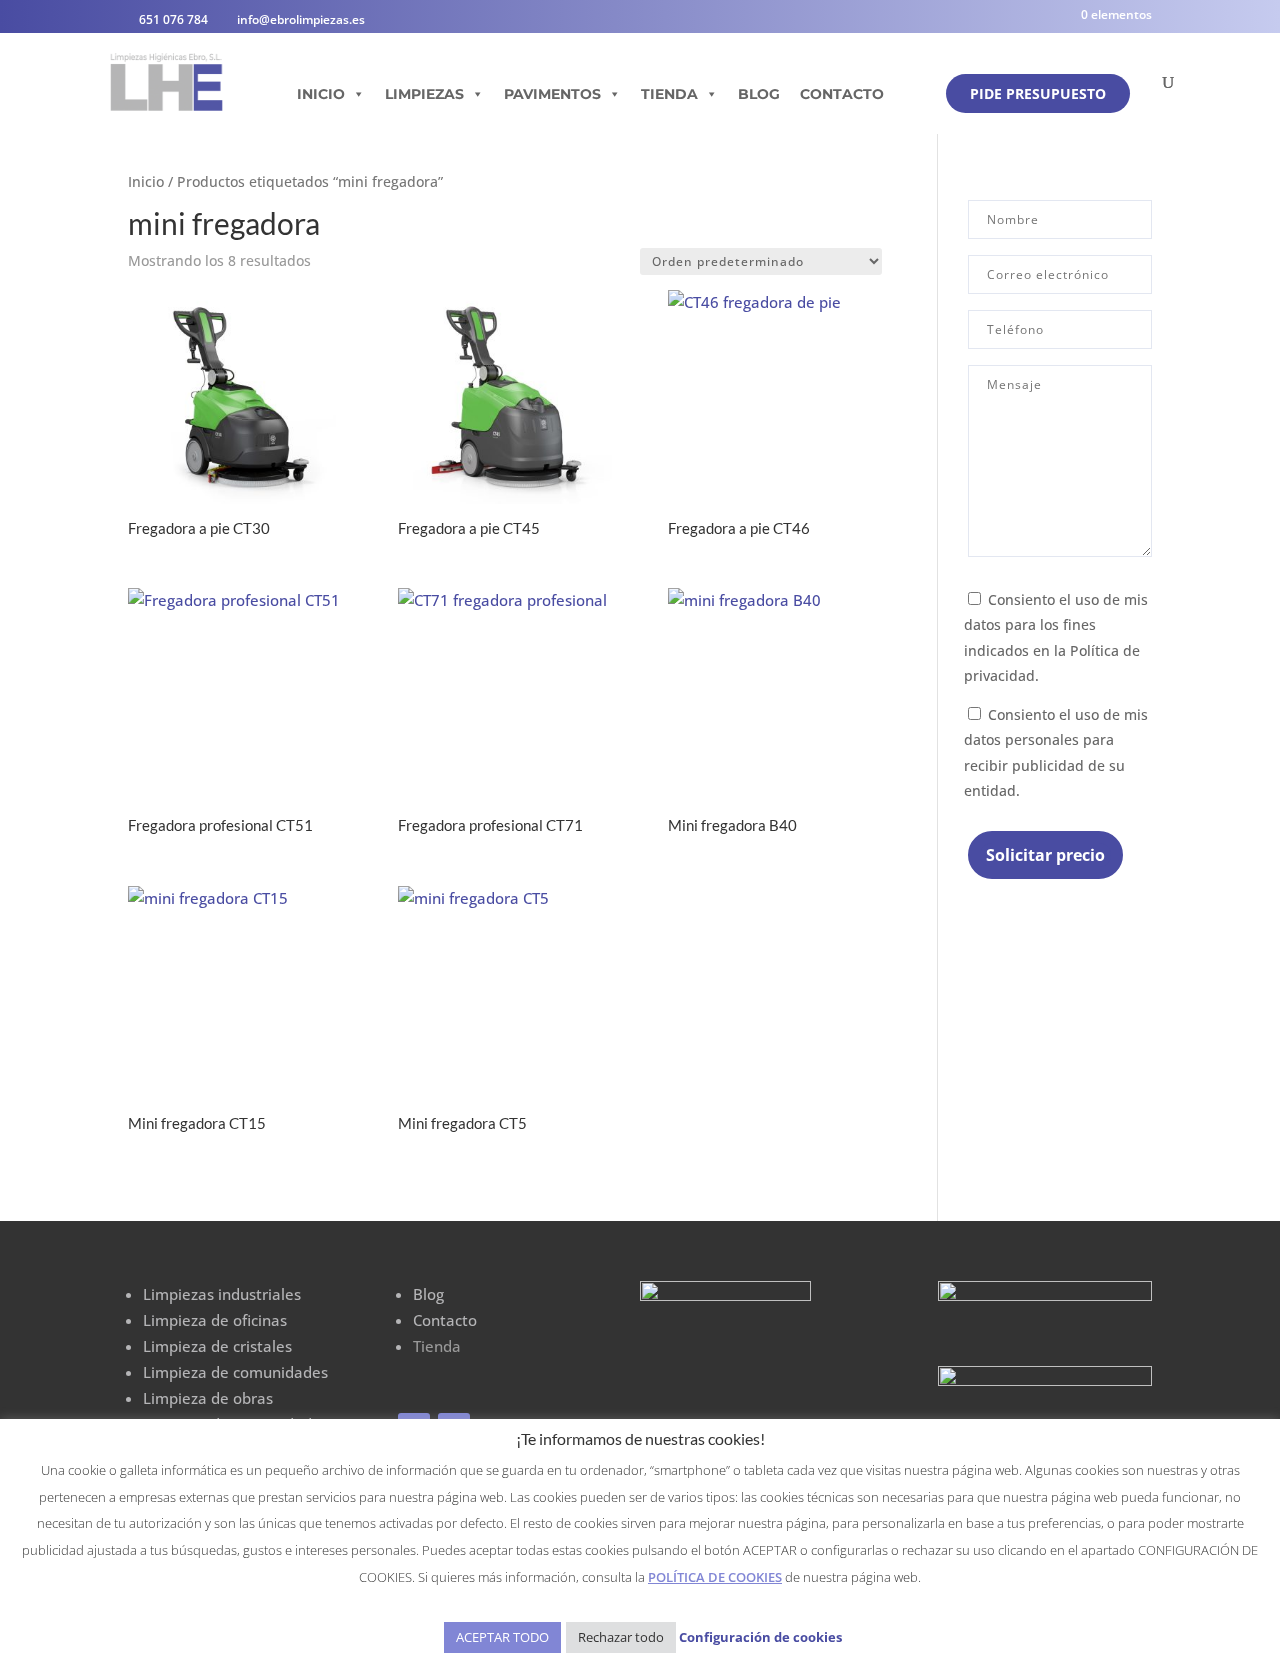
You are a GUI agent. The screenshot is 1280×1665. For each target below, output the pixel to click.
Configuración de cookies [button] (760, 1637)
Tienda (669, 94)
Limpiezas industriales (222, 1294)
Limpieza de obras (208, 1398)
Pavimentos (552, 94)
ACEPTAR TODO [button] (502, 1637)
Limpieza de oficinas (215, 1320)
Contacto (842, 94)
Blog (759, 94)
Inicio (321, 94)
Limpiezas (424, 94)
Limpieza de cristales (217, 1346)
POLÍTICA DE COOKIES (715, 1577)
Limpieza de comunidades (235, 1372)
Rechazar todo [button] (621, 1637)
